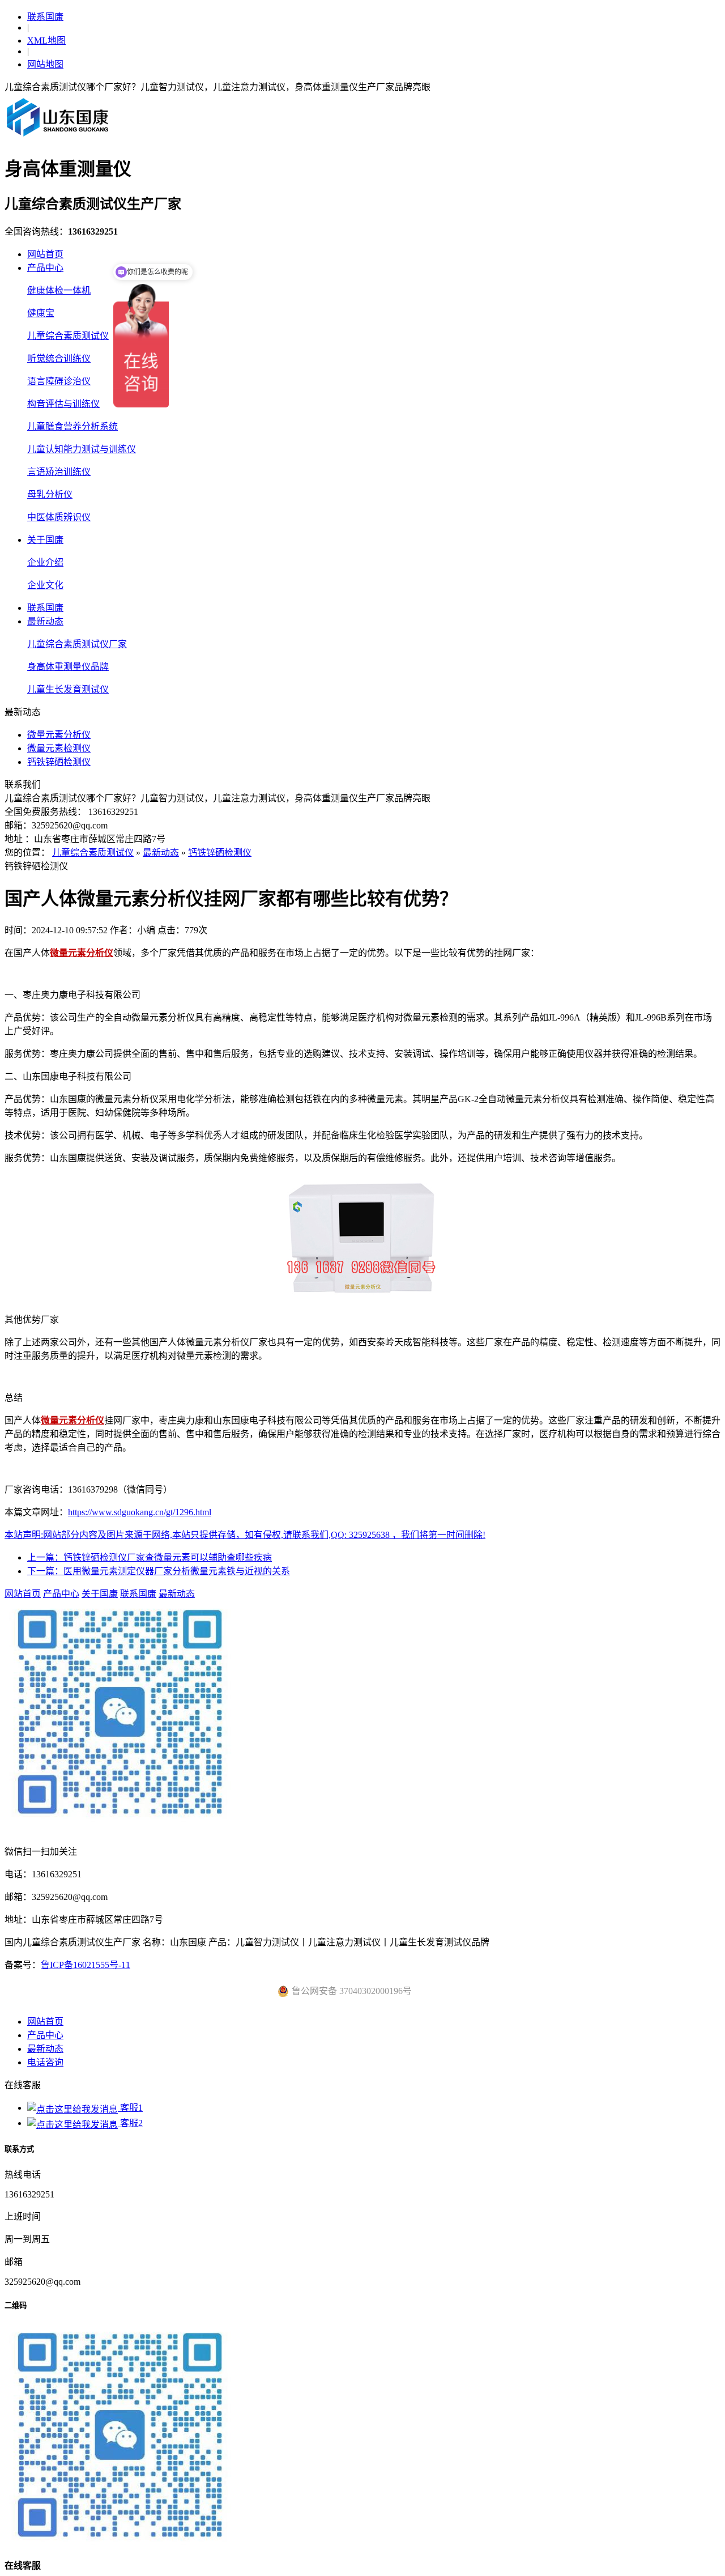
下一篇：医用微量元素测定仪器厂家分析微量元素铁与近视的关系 (159, 1571)
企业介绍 (45, 562)
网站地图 (45, 64)
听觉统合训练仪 (59, 358)
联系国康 (45, 17)
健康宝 (41, 313)
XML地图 (46, 41)
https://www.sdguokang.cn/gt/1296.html (140, 1512)
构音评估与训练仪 (63, 404)
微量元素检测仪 (59, 748)
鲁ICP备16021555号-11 (86, 1965)
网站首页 (45, 254)
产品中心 (45, 268)
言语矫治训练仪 (59, 472)
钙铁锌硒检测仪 (59, 762)
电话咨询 (45, 2062)
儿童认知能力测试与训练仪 (82, 449)
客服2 (130, 2123)
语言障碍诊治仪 (59, 381)
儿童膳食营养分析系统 (72, 426)
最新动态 (45, 621)
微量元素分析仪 (59, 735)
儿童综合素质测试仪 (68, 336)
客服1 (130, 2108)
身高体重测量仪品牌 (68, 667)
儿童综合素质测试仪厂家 (77, 644)
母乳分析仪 (50, 494)
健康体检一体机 (59, 290)
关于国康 (45, 540)
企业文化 (45, 585)
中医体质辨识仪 (59, 517)
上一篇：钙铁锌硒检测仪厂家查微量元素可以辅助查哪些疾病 (150, 1557)
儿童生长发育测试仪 (68, 689)
